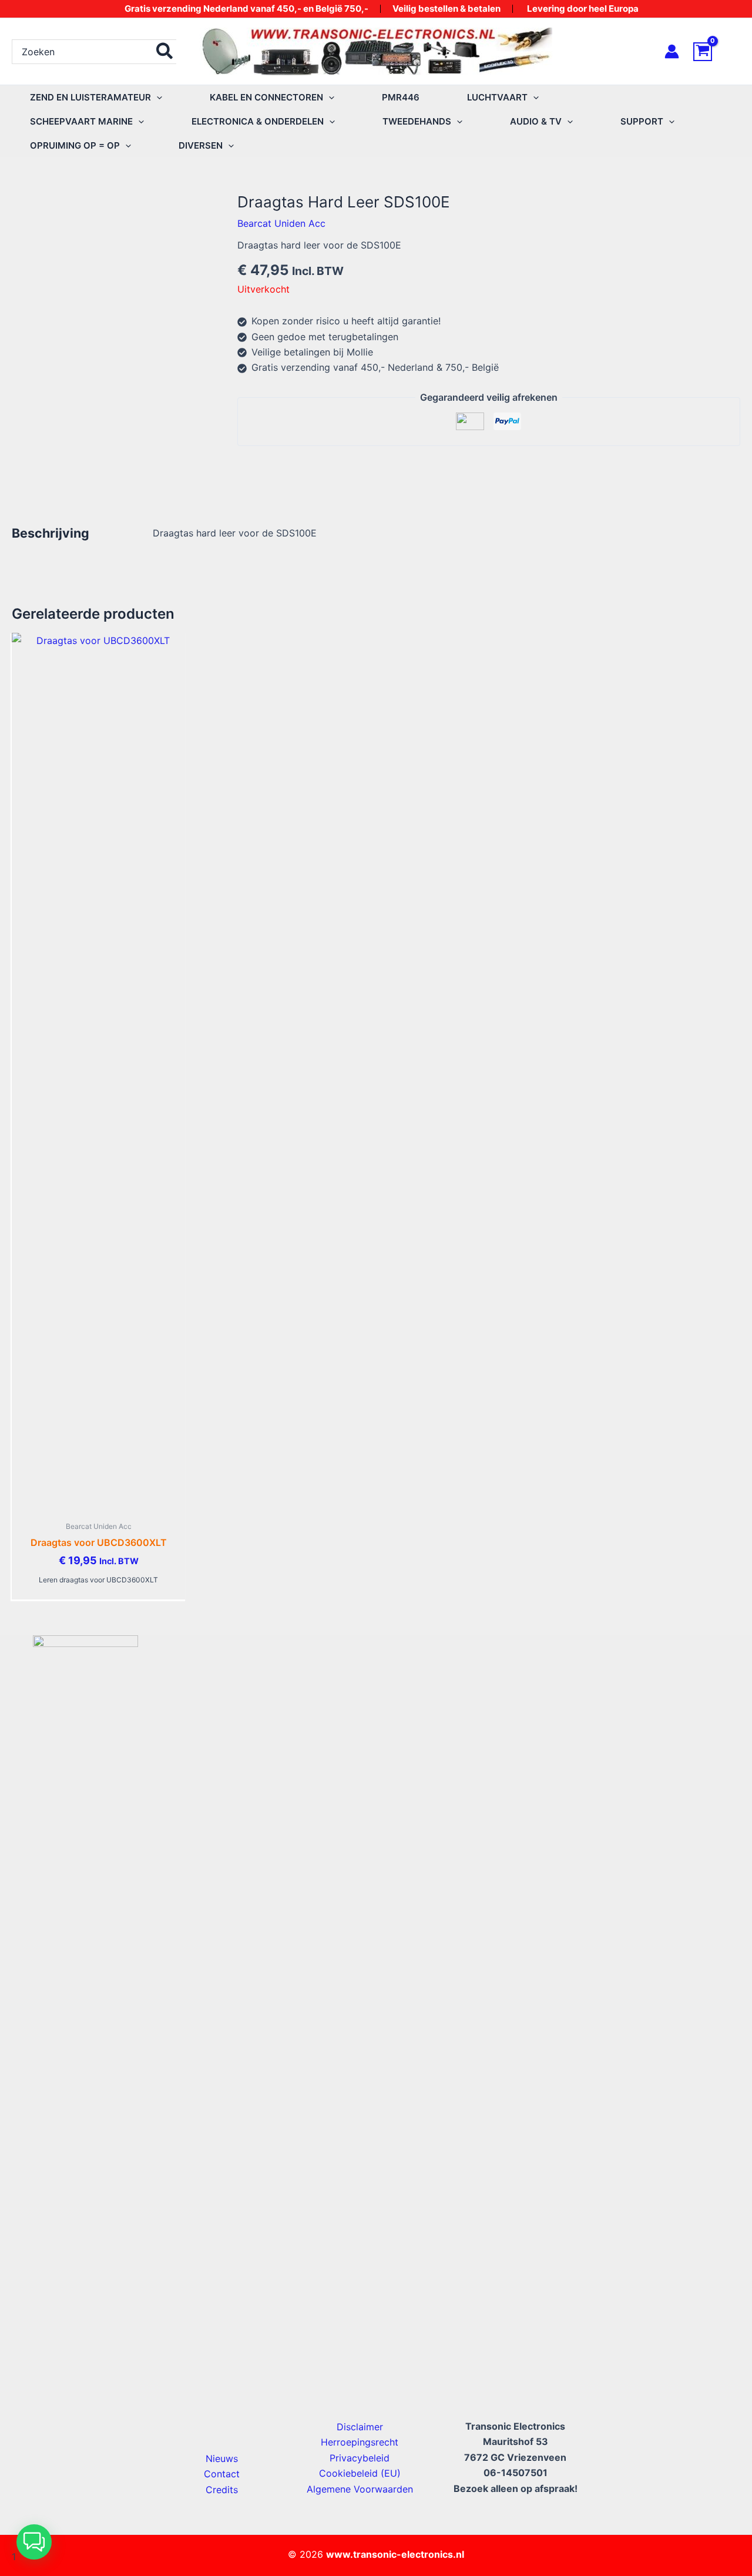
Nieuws (222, 2458)
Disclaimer (360, 2427)
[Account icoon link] (672, 51)
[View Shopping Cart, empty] (717, 52)
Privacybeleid (360, 2458)
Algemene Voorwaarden (360, 2489)
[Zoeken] (165, 52)
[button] (157, 97)
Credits (222, 2490)
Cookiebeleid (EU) (360, 2473)
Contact (222, 2474)
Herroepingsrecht (360, 2442)
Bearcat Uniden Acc (281, 223)
